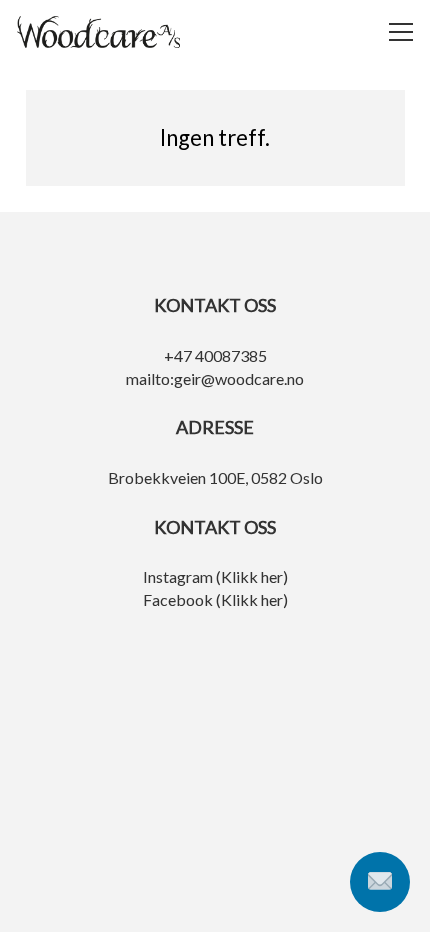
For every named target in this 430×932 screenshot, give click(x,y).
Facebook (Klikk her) (215, 599)
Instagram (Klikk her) (215, 576)
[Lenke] (98, 32)
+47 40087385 (215, 355)
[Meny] (401, 32)
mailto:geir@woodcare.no (215, 378)
